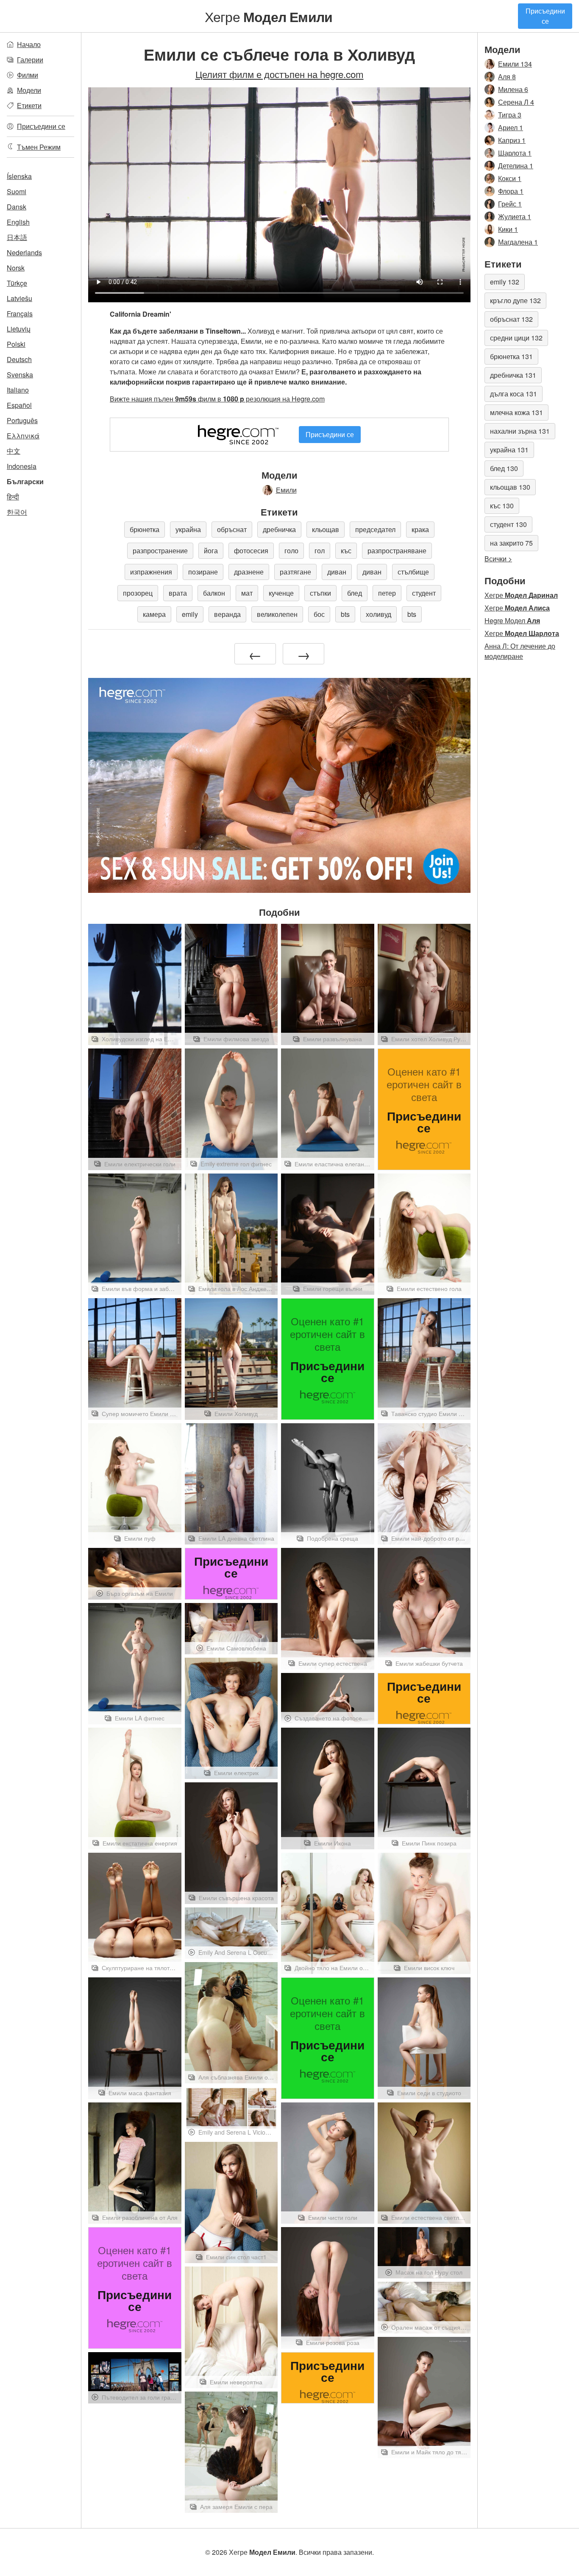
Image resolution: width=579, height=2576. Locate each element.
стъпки (320, 593)
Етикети (29, 105)
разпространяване (397, 551)
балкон (214, 593)
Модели (29, 90)
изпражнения (151, 572)
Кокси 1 (510, 178)
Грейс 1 (510, 204)
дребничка (279, 529)
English (18, 222)
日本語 (17, 237)
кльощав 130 (510, 487)
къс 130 (502, 506)
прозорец (138, 593)
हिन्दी (13, 497)
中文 (14, 451)
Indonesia (22, 466)
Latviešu (19, 298)
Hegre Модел (512, 620)
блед (355, 593)
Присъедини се (545, 16)
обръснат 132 (511, 319)
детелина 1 (516, 166)
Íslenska (19, 176)
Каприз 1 (512, 140)
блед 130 (504, 468)
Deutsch (19, 359)
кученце (281, 593)
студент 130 (508, 524)
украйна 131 (509, 450)
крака (420, 529)
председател (375, 529)
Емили (286, 490)
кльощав (326, 529)
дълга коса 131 (514, 394)
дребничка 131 (513, 375)
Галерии (30, 60)
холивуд (379, 614)
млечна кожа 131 (516, 412)
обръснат (232, 529)
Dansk (17, 207)
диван (337, 572)
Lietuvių (19, 329)
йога (211, 551)
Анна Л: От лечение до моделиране (520, 651)
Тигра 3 (510, 115)
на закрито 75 (511, 543)
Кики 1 (508, 229)
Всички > (498, 559)
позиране (203, 572)
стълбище (413, 572)
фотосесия (251, 551)
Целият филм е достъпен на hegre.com (280, 74)
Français (20, 314)
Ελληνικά (23, 436)
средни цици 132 (516, 338)
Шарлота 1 (515, 153)
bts (345, 614)
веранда (227, 614)
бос (319, 614)
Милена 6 (513, 89)
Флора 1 (511, 191)
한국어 (17, 512)
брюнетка (145, 529)
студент (424, 593)
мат (247, 593)
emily (190, 614)
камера (154, 614)
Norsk (16, 268)
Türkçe (17, 283)
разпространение (160, 551)
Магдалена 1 (518, 242)
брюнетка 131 (511, 356)
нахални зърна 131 (520, 431)
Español (19, 405)
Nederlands (24, 252)
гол (320, 551)
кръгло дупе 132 (515, 300)
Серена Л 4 (516, 102)
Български (25, 481)
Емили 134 (515, 64)
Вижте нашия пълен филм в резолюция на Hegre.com (217, 399)
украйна (188, 529)
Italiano (18, 390)
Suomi (17, 191)
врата (178, 593)
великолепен (277, 614)
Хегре (269, 16)
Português (22, 420)
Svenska (20, 375)
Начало (29, 44)
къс (346, 551)
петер (387, 593)
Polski (16, 344)
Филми (28, 75)
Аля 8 (507, 77)
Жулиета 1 (515, 216)
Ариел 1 (511, 127)
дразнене (249, 572)
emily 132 (505, 282)
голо (291, 551)
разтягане (295, 572)
